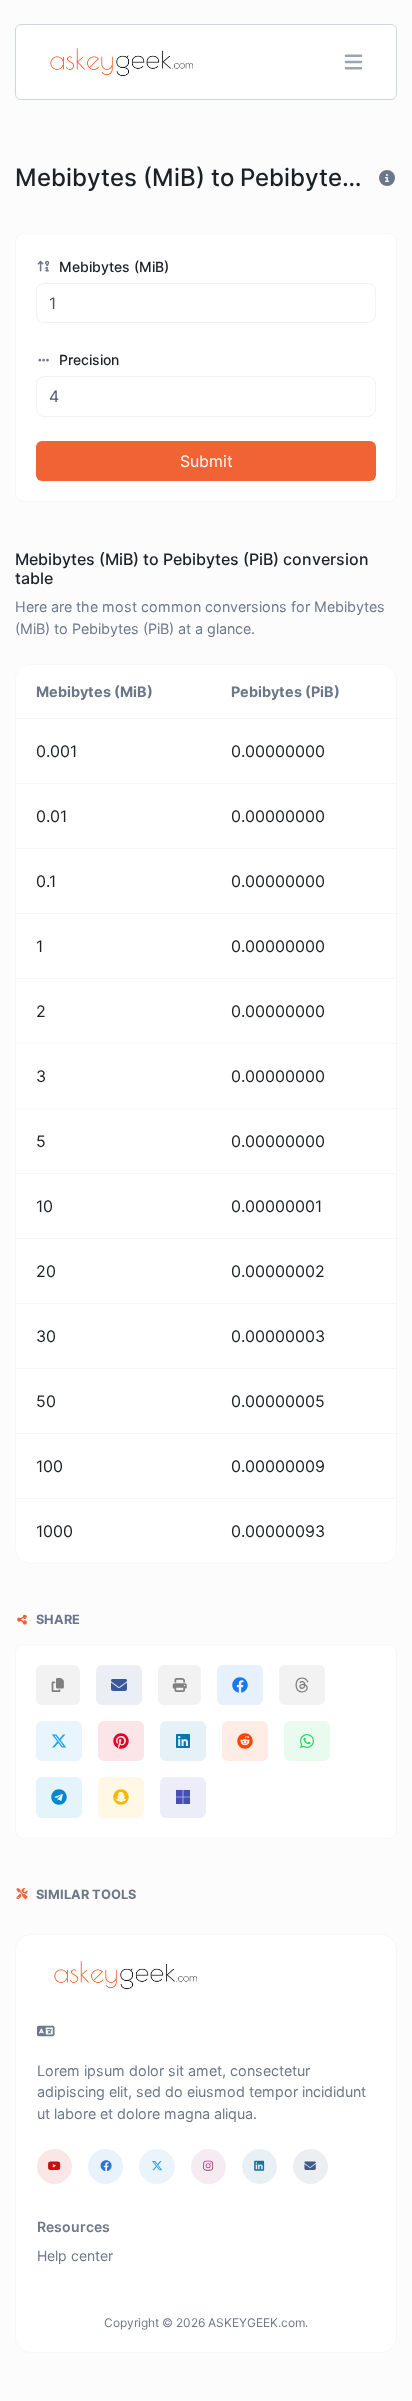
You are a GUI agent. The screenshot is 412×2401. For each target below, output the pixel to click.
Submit (206, 461)
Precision (87, 359)
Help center (75, 2255)
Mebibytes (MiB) (112, 266)
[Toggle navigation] (353, 62)
